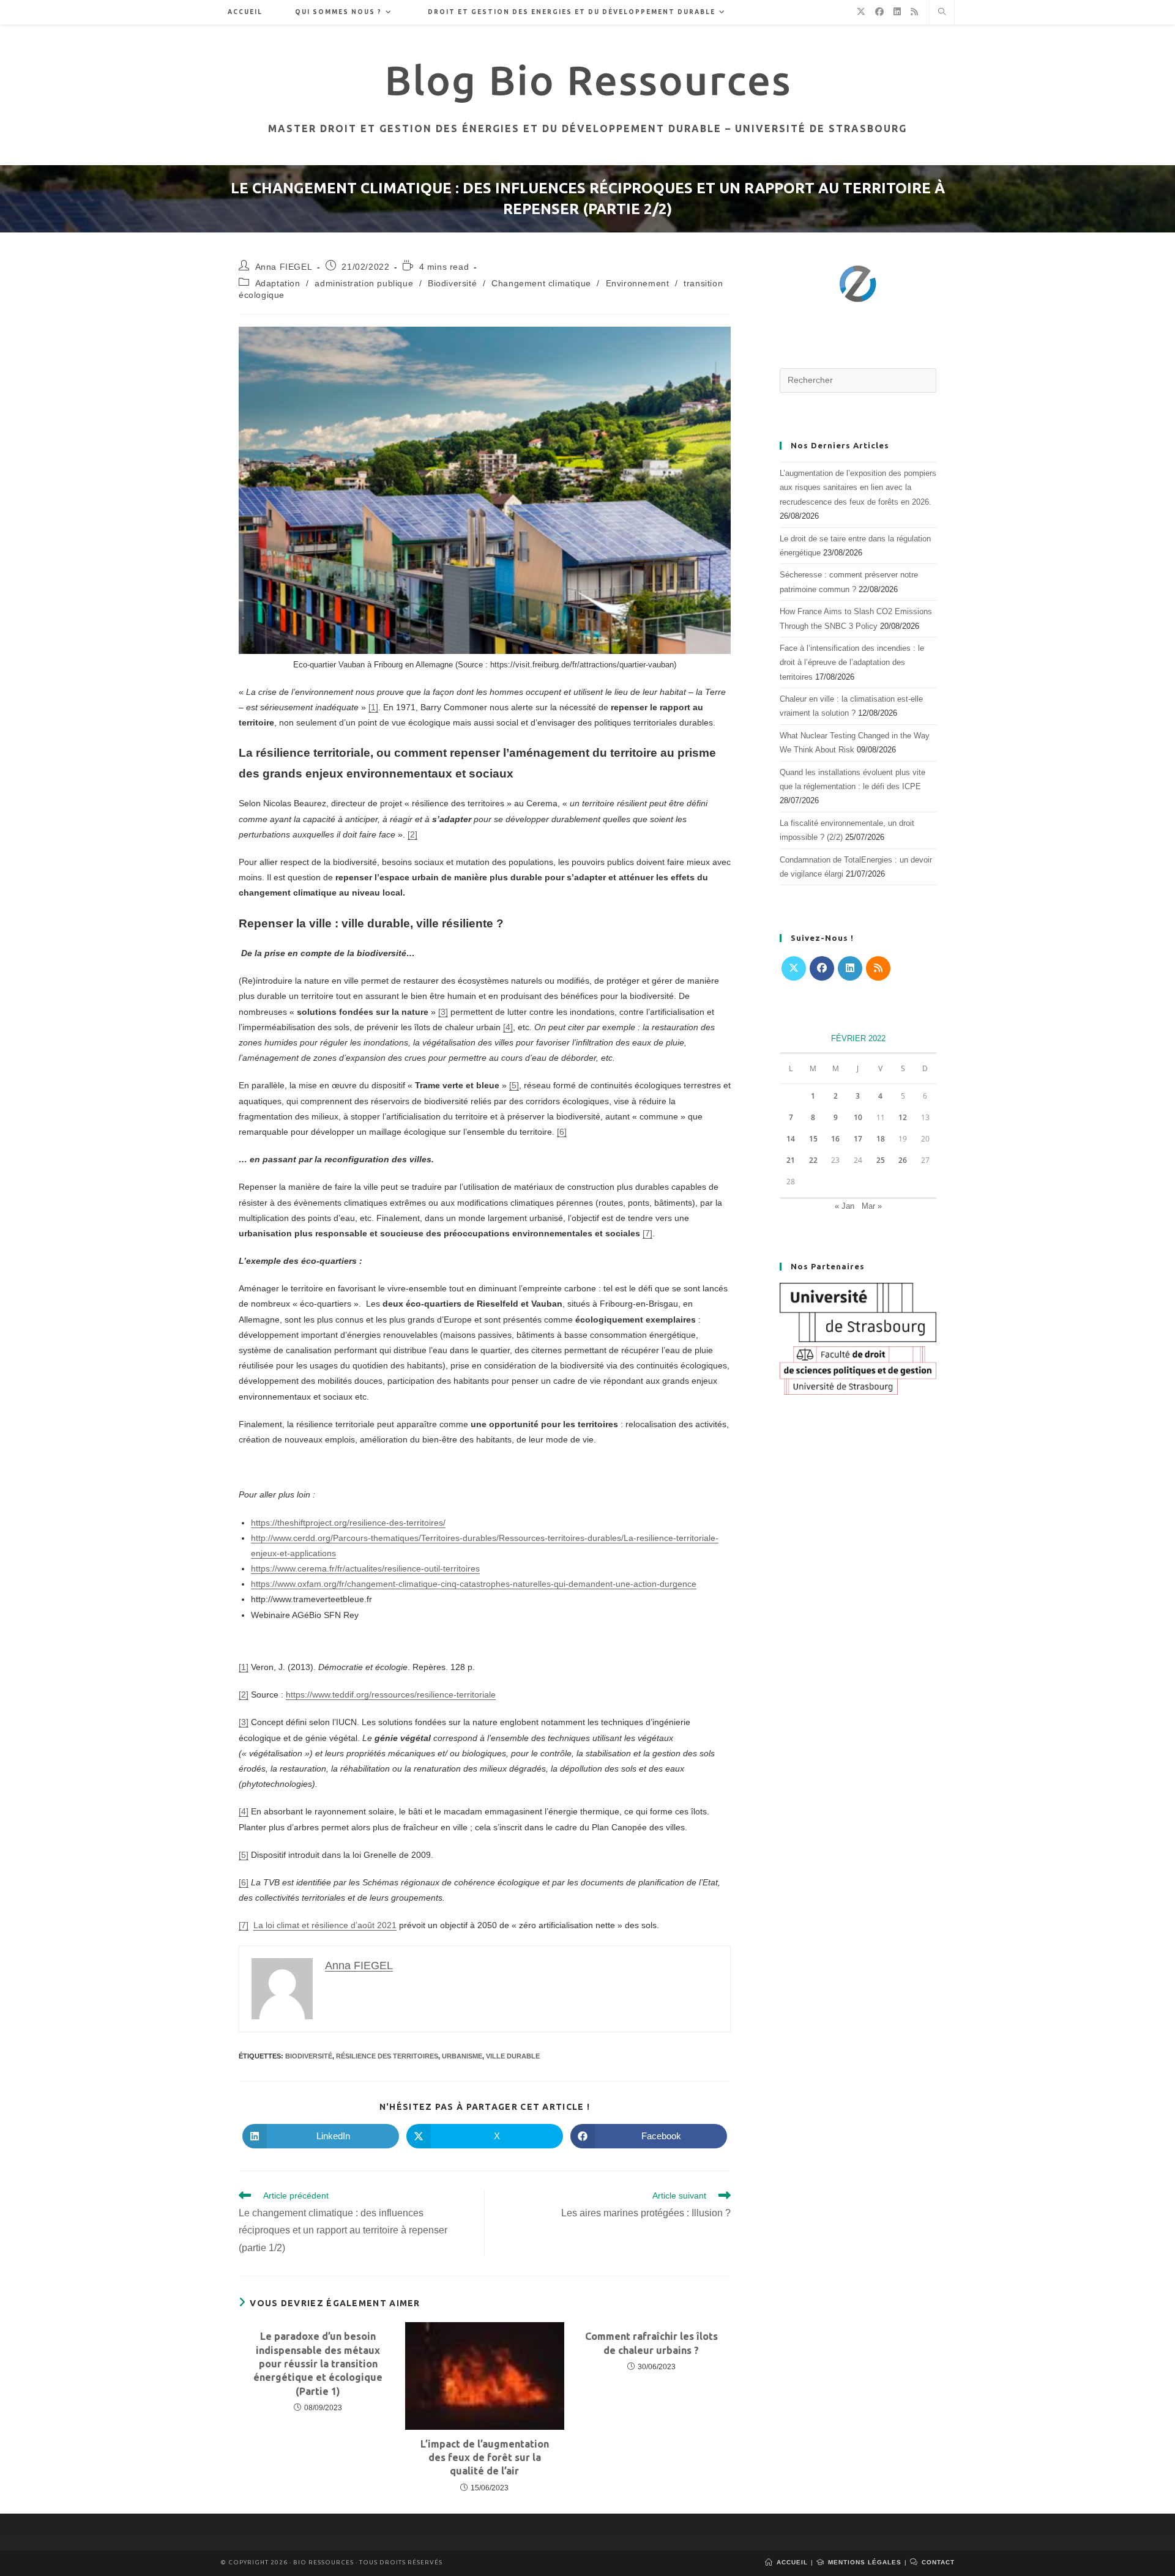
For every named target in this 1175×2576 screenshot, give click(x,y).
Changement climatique (541, 283)
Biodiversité (452, 283)
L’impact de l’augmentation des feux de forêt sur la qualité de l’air (485, 2458)
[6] (562, 1132)
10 (858, 1117)
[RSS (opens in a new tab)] (914, 12)
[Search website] (942, 13)
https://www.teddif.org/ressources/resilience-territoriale (391, 1694)
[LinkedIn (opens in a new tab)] (897, 12)
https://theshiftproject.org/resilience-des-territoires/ (348, 1523)
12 (903, 1117)
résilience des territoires (387, 2056)
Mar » (872, 1206)
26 (903, 1160)
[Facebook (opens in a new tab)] (879, 12)
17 (858, 1139)
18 (881, 1139)
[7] (647, 1233)
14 (791, 1139)
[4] (508, 1027)
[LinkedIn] (850, 968)
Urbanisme (462, 2056)
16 (835, 1139)
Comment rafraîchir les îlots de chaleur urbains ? (651, 2343)
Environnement (638, 283)
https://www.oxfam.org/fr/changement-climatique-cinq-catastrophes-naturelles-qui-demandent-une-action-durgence (474, 1584)
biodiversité (309, 2056)
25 (881, 1160)
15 (813, 1139)
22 (813, 1160)
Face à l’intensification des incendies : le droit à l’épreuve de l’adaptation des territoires (852, 663)
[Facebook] (822, 968)
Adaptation (278, 283)
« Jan (845, 1206)
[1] (373, 707)
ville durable (513, 2056)
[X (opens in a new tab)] (861, 12)
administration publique (364, 283)
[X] (794, 968)
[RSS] (878, 968)
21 (791, 1160)
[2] (412, 834)
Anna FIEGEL (284, 267)
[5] (514, 1085)
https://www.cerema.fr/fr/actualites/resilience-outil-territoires (365, 1568)
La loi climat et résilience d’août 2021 (325, 1925)
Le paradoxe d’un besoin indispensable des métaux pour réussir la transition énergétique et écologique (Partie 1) (318, 2364)
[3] (443, 1012)
